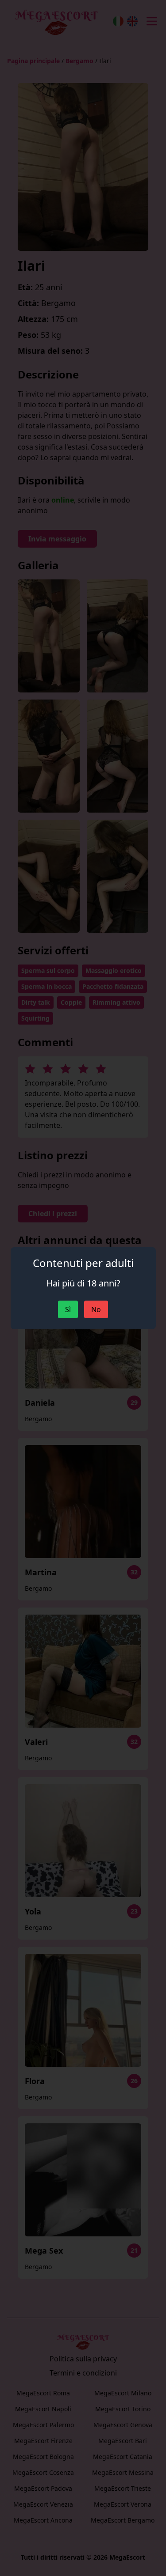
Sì (68, 1309)
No (96, 1309)
